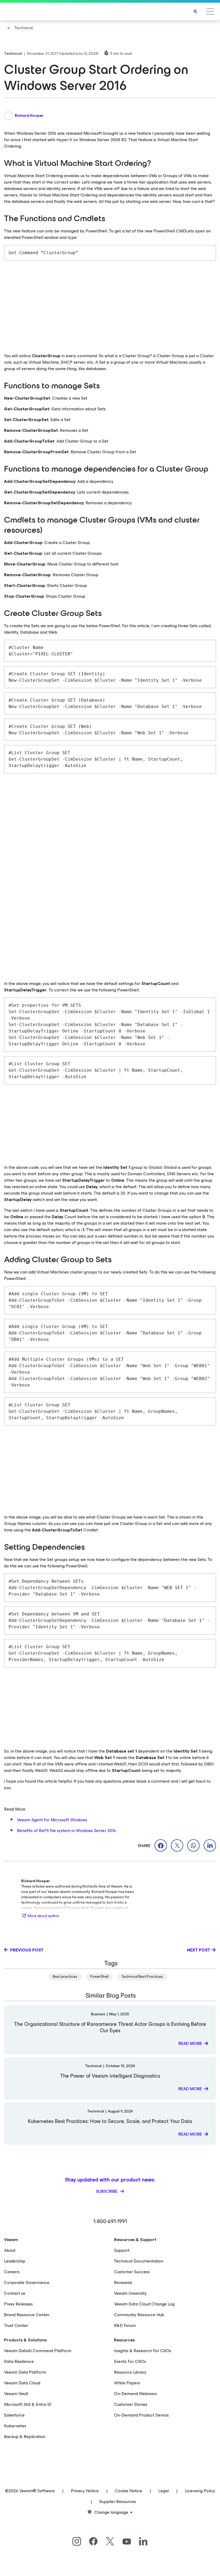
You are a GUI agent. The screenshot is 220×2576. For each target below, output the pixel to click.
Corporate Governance (27, 2283)
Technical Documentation (139, 2261)
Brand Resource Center (27, 2315)
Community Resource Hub (139, 2315)
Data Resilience (19, 2361)
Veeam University (130, 2293)
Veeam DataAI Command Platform (38, 2351)
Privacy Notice (85, 2491)
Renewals (123, 2283)
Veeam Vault (16, 2394)
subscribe (107, 2191)
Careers (12, 2272)
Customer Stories (131, 2404)
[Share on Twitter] (177, 1845)
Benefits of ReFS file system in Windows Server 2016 (66, 1831)
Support (122, 2250)
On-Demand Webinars (135, 2394)
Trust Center (16, 2325)
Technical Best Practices (142, 1977)
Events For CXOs (130, 2361)
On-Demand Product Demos (141, 2415)
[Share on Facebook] (161, 1845)
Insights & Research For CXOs (143, 2351)
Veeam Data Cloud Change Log (144, 2304)
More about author (43, 1916)
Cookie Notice (129, 2491)
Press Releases (18, 2304)
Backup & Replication (25, 2437)
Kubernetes (15, 2426)
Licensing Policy (200, 2491)
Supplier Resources (118, 2502)
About (10, 2250)
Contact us (15, 2293)
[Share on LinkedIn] (210, 1845)
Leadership (15, 2261)
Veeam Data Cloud (22, 2383)
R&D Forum (125, 2325)
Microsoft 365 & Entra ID (28, 2404)
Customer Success (132, 2272)
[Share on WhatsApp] (193, 1845)
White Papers (127, 2383)
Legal (164, 2491)
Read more (190, 2043)
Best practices (65, 1977)
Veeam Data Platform (25, 2372)
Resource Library (130, 2372)
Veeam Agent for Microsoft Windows (52, 1820)
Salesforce (14, 2415)
